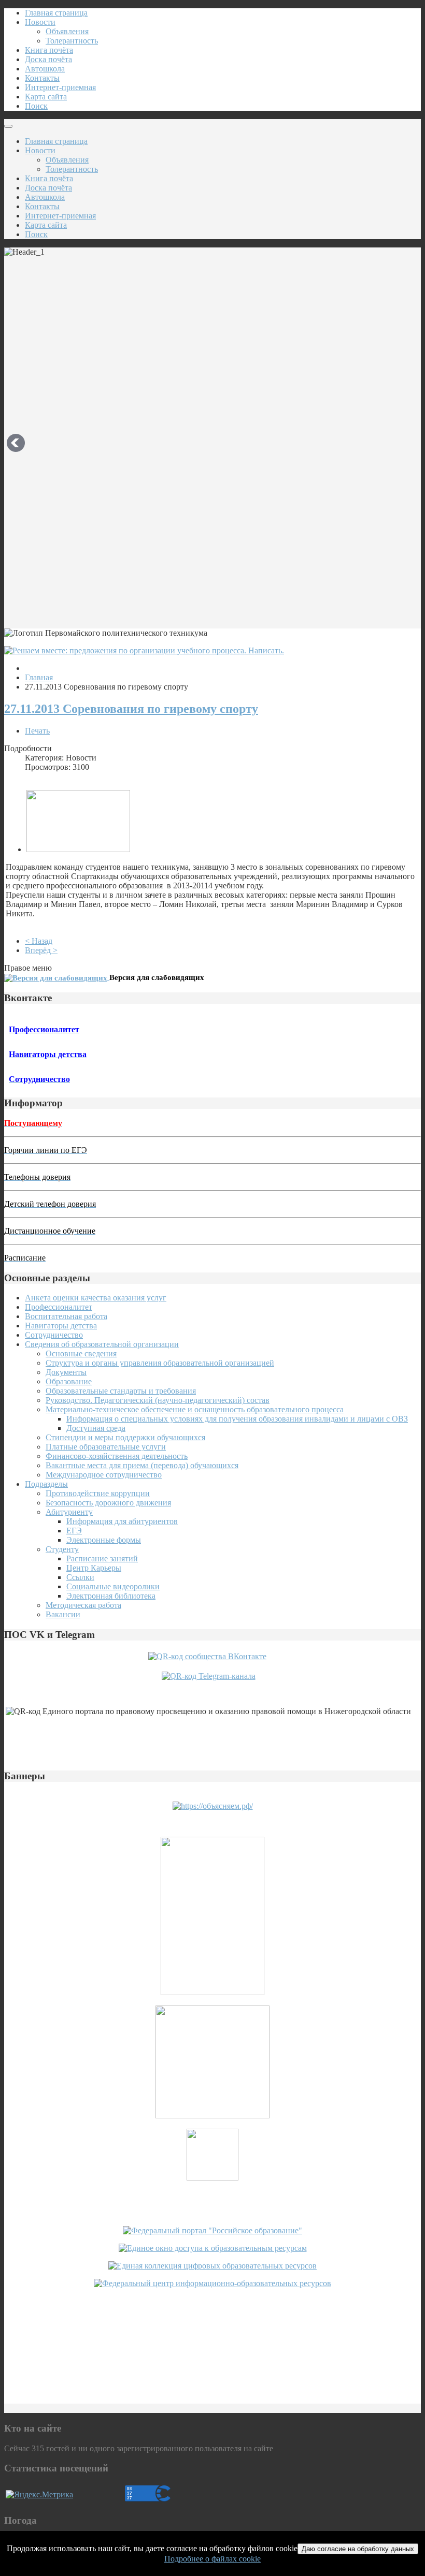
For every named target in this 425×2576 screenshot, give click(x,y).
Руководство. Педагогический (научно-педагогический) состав (158, 1400)
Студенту (62, 1549)
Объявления (67, 31)
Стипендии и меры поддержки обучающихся (125, 1437)
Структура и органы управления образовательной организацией (160, 1363)
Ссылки (80, 1577)
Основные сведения (81, 1353)
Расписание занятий (102, 1558)
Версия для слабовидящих (157, 977)
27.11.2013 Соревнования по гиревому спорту (131, 709)
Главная (39, 677)
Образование (69, 1381)
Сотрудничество (54, 1335)
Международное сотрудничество (104, 1475)
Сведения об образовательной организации (102, 1344)
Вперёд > (41, 950)
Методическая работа (83, 1605)
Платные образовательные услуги (106, 1447)
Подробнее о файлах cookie (212, 2559)
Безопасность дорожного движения (108, 1503)
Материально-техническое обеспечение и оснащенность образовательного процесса (195, 1409)
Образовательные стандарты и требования (121, 1391)
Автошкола (45, 69)
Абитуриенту (69, 1512)
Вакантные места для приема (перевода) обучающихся (142, 1465)
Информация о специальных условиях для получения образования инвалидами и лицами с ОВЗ (237, 1419)
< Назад (39, 941)
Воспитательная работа (66, 1316)
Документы (66, 1372)
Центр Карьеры (94, 1568)
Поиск (36, 106)
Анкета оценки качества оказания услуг (96, 1298)
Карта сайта (46, 97)
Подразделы (46, 1484)
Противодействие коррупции (98, 1493)
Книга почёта (49, 50)
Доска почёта (48, 59)
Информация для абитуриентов (122, 1521)
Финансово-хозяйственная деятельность (117, 1456)
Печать (37, 731)
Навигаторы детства (61, 1326)
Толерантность (72, 41)
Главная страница (56, 13)
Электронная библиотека (111, 1596)
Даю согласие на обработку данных (358, 2549)
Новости (40, 22)
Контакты (42, 78)
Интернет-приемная (60, 87)
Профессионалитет (59, 1307)
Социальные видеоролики (113, 1586)
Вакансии (63, 1614)
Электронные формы (104, 1540)
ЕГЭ (74, 1531)
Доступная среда (96, 1428)
